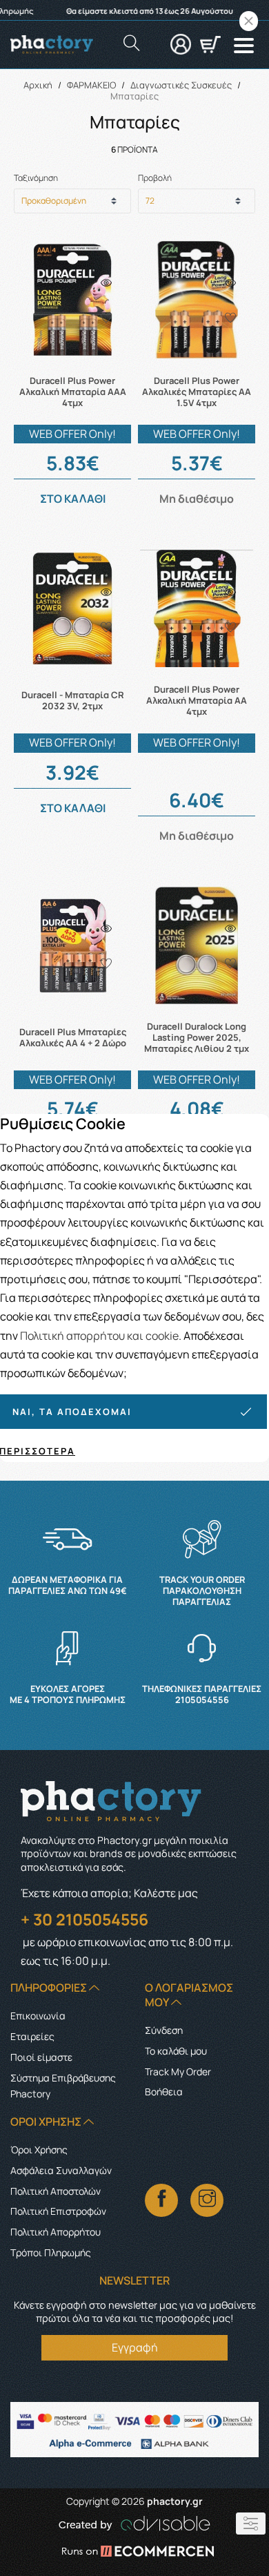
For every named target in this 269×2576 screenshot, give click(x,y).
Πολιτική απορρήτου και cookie (99, 1336)
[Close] (249, 21)
